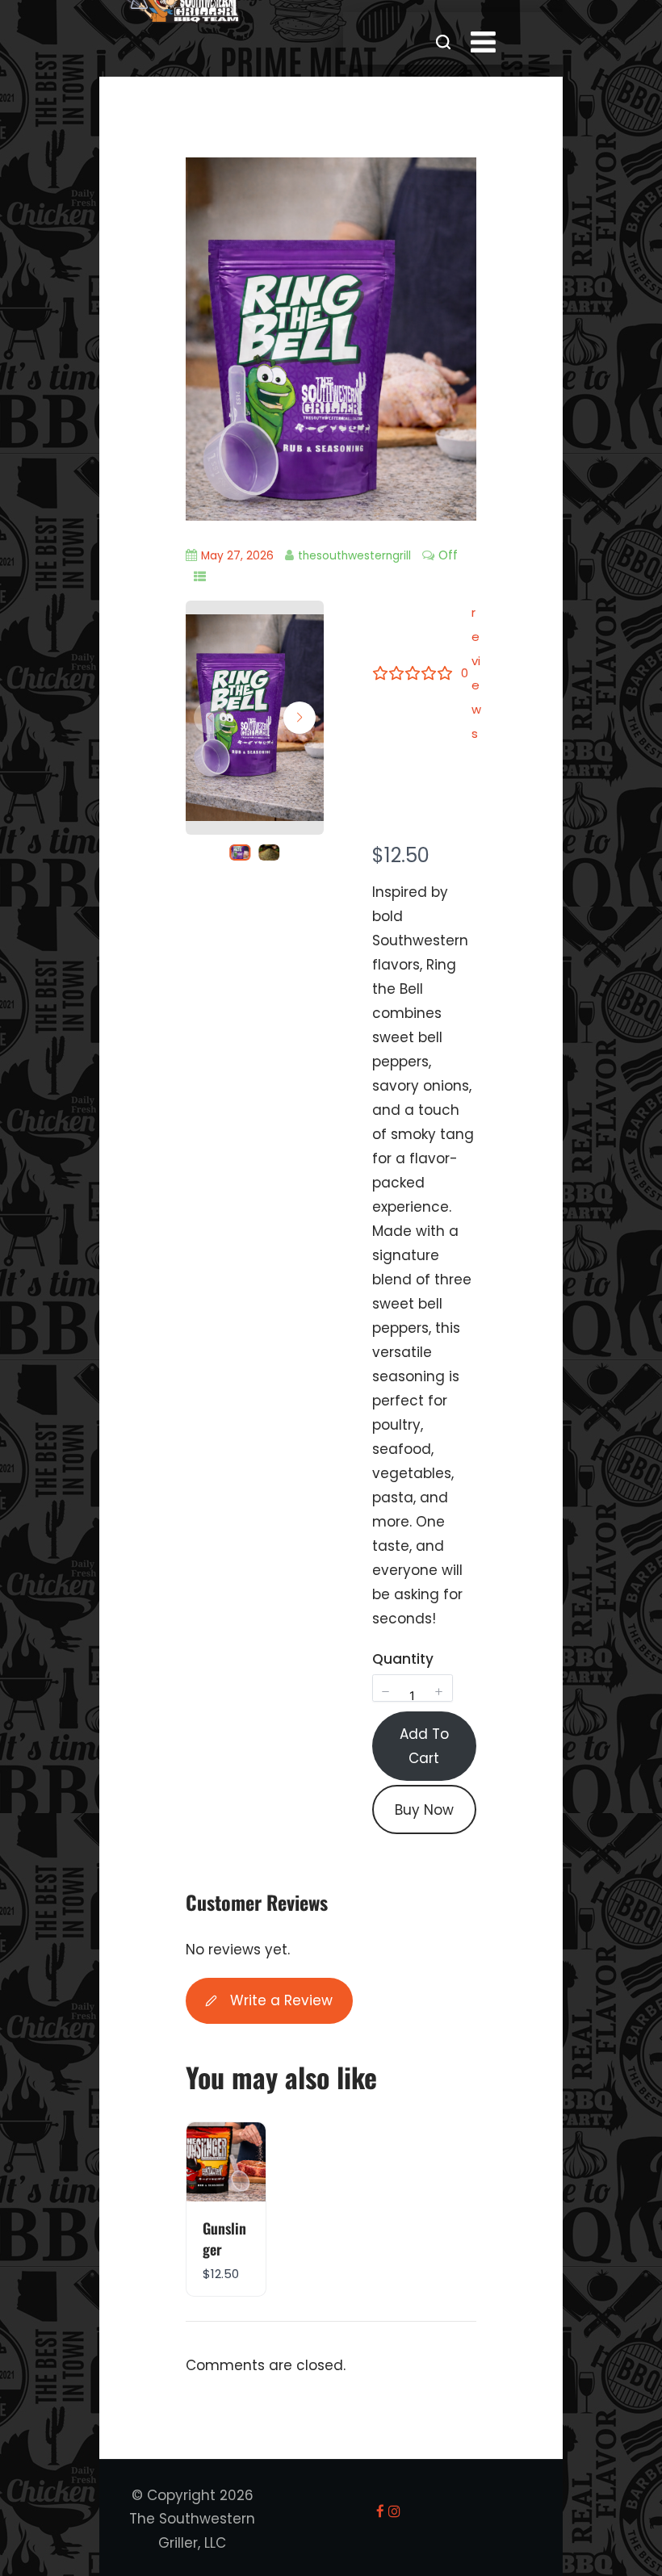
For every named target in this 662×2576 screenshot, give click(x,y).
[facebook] (380, 2511)
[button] (300, 718)
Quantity (403, 1659)
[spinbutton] (413, 1696)
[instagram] (394, 2511)
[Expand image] (303, 635)
